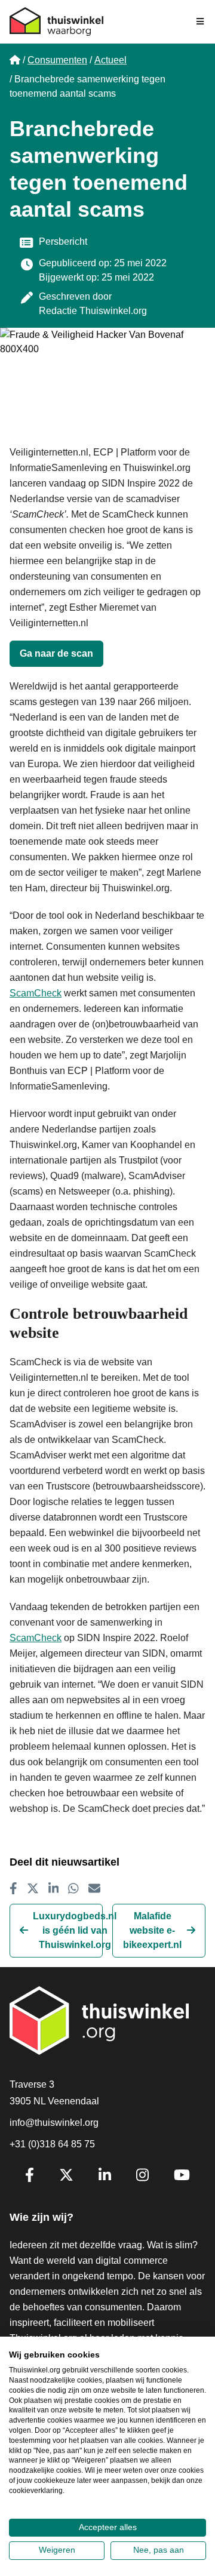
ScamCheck (36, 993)
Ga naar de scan (56, 653)
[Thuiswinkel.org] (56, 21)
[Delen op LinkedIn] (54, 1888)
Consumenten (57, 60)
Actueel (110, 60)
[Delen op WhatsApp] (73, 1888)
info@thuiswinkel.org (54, 2123)
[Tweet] (33, 1888)
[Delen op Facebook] (13, 1888)
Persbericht (63, 241)
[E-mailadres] (94, 1888)
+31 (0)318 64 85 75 (52, 2144)
